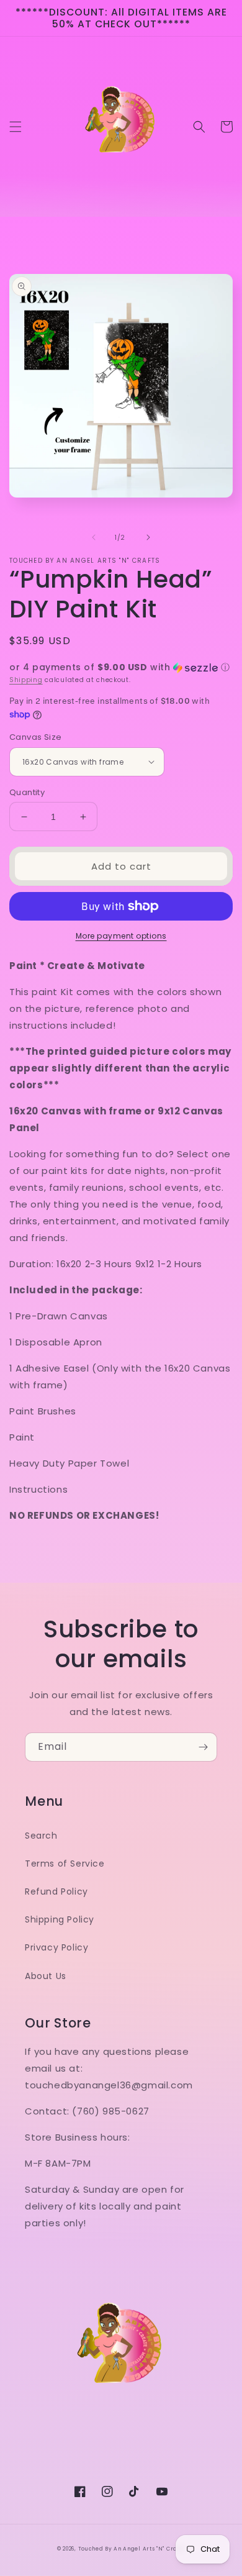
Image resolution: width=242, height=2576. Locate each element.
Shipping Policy (60, 1919)
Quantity (27, 792)
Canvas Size (35, 737)
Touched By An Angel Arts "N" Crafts (132, 2549)
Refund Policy (56, 1891)
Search (41, 1836)
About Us (46, 1976)
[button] (16, 127)
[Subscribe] (203, 1747)
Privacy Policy (56, 1947)
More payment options (121, 936)
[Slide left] (94, 537)
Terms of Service (65, 1864)
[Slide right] (148, 537)
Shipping (26, 680)
